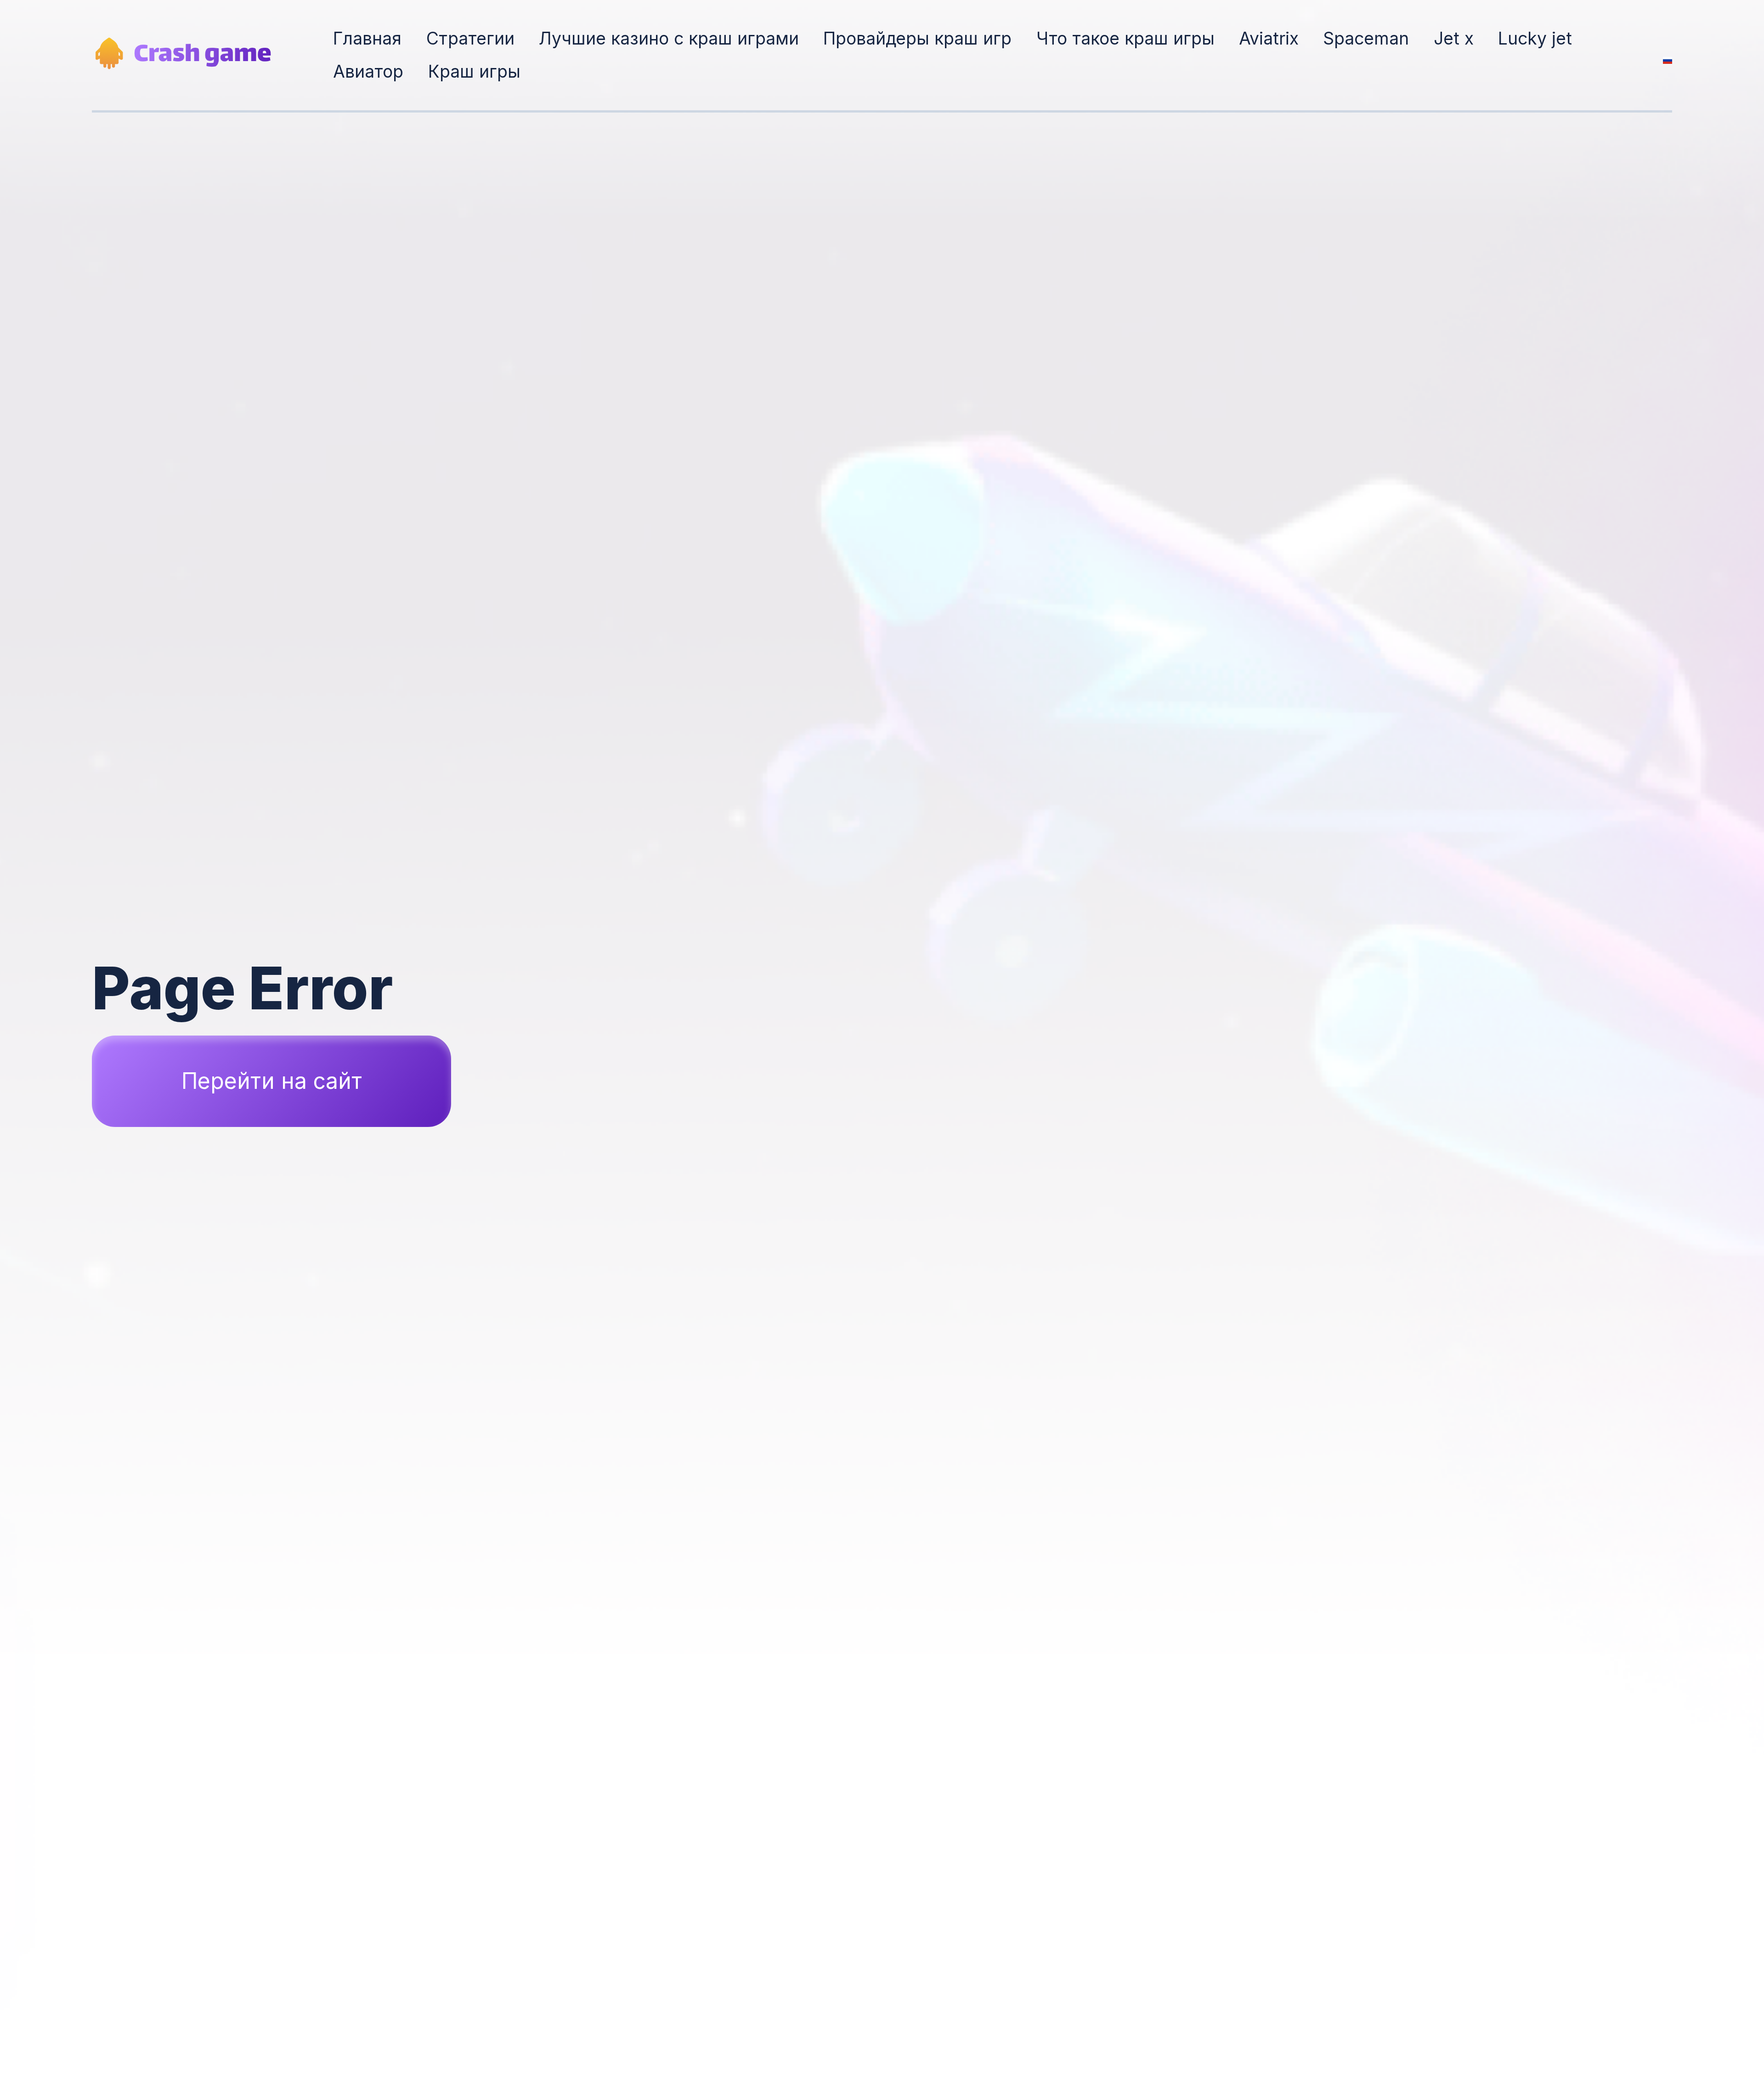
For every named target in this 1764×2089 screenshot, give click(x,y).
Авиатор (368, 71)
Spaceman (1366, 38)
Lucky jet (1535, 38)
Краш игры (474, 71)
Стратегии (470, 38)
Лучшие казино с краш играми (669, 38)
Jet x (1454, 38)
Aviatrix (1269, 38)
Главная (367, 38)
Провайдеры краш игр (917, 38)
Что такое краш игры (1125, 38)
